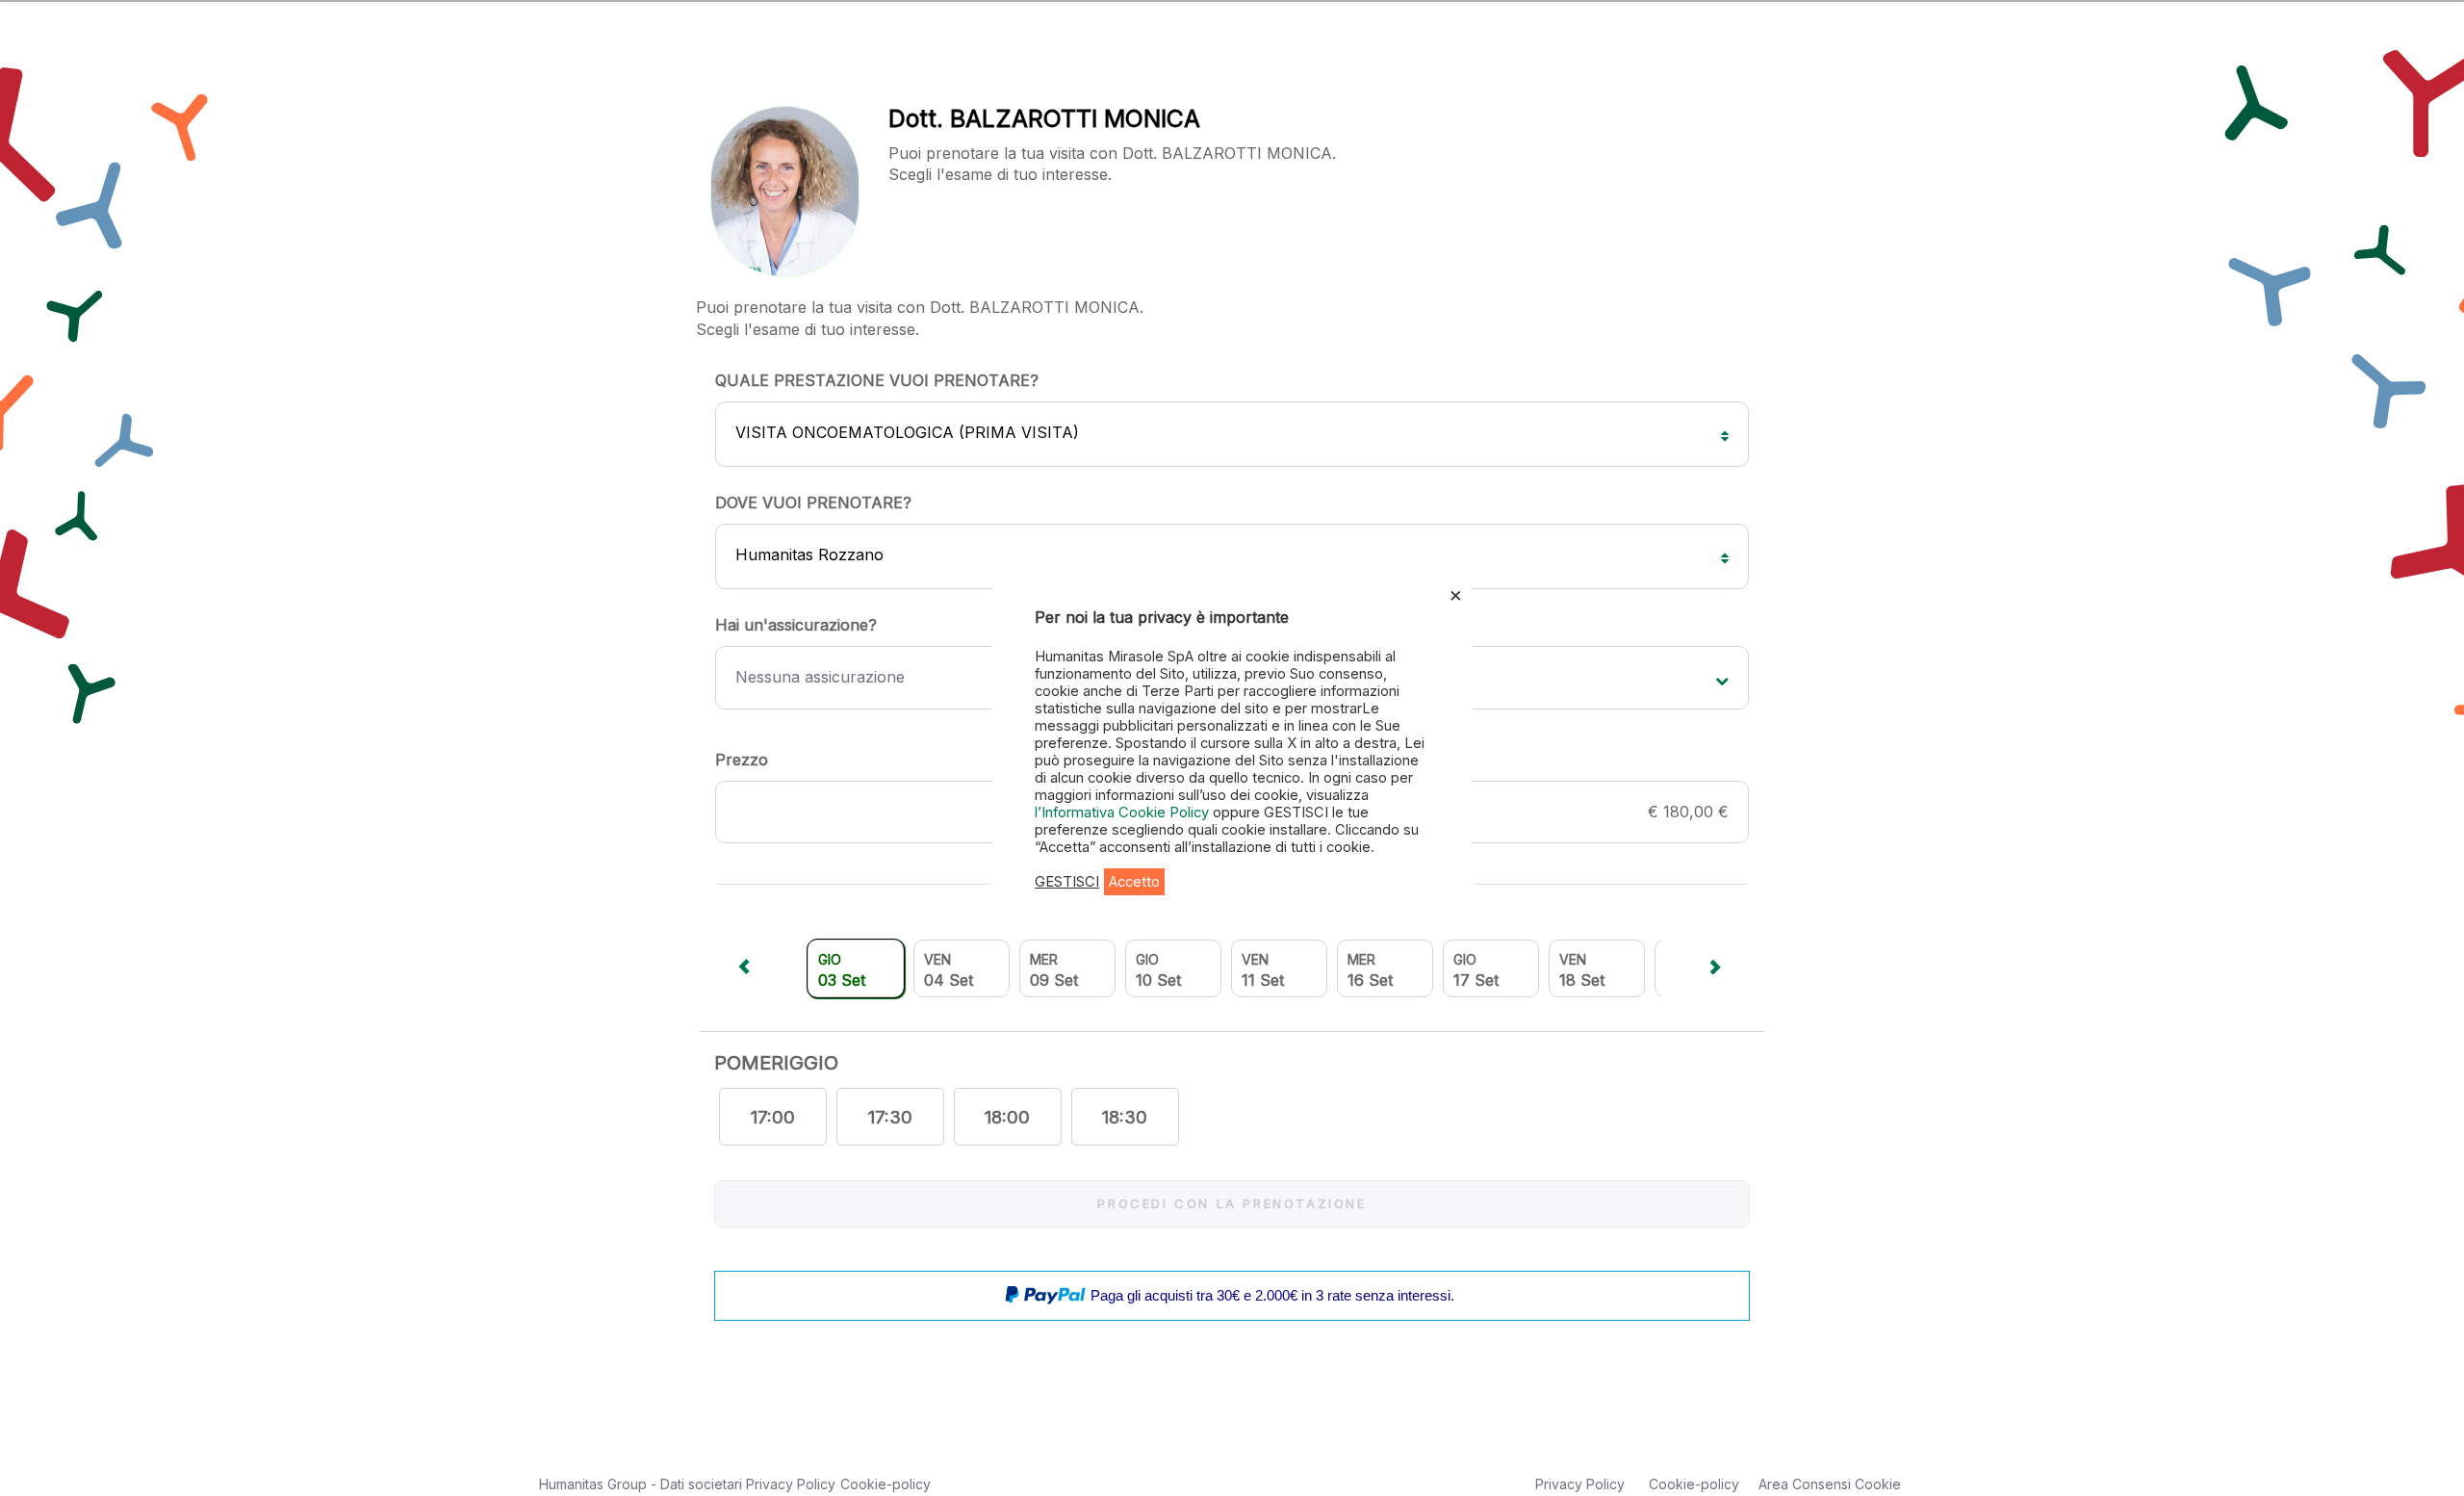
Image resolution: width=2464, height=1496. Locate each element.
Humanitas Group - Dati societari (642, 1484)
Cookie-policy (885, 1484)
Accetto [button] (1134, 882)
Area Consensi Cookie (1830, 1484)
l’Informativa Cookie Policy (1124, 812)
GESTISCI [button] (1067, 882)
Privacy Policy (791, 1484)
